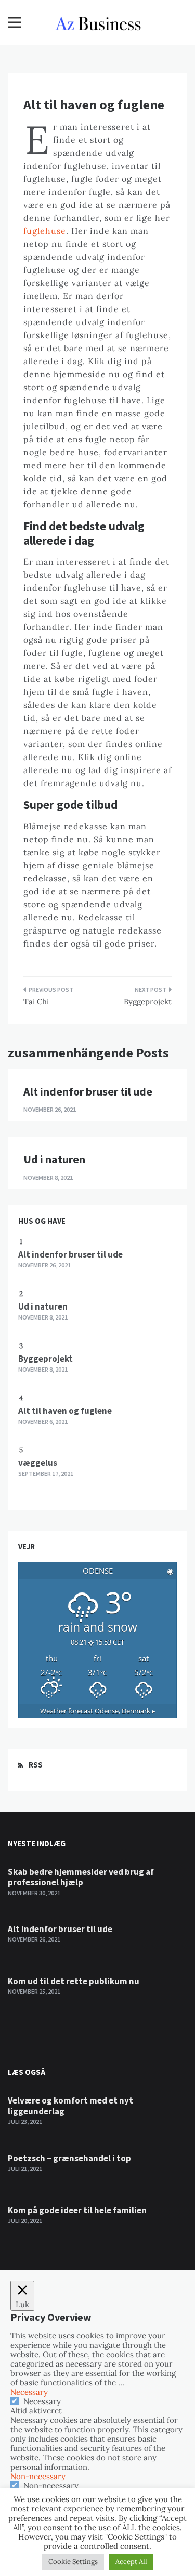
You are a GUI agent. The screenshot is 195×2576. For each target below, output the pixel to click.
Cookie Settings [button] (73, 2562)
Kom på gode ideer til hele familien (77, 2210)
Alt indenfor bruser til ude (88, 1091)
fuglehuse (45, 231)
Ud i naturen (54, 1159)
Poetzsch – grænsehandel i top (69, 2158)
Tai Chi (36, 1001)
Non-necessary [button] (38, 2476)
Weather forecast (98, 1711)
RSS (36, 1765)
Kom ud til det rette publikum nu (74, 1981)
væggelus (38, 1463)
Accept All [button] (131, 2562)
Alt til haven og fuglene (65, 1411)
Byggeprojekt (148, 1001)
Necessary (42, 2401)
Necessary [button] (29, 2392)
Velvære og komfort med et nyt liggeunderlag (70, 2106)
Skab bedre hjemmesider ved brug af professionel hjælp (81, 1877)
